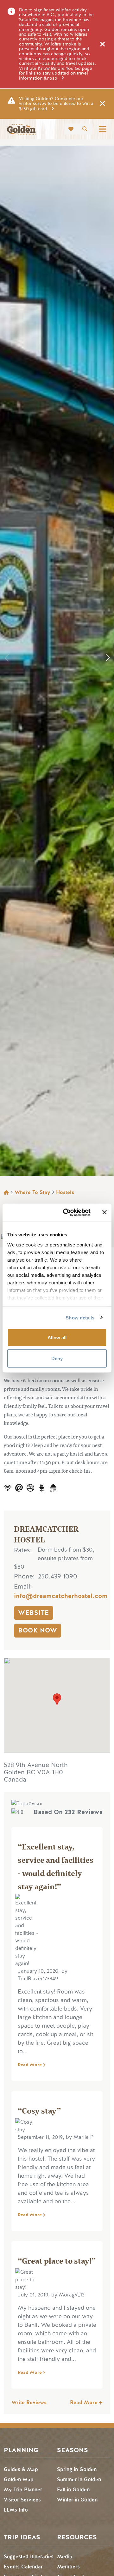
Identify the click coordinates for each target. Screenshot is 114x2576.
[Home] (21, 129)
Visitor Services (22, 2500)
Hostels (65, 1192)
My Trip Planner (23, 2490)
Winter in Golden (77, 2500)
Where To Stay (32, 1192)
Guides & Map (21, 2469)
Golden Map (19, 2479)
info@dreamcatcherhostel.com (61, 1596)
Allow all (57, 1338)
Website (34, 1613)
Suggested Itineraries (29, 2557)
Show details (80, 1317)
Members (68, 2567)
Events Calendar (23, 2567)
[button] (108, 658)
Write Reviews (29, 2402)
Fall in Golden (73, 2490)
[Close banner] (104, 1212)
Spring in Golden (77, 2469)
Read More (30, 2065)
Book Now (38, 1630)
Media (65, 2557)
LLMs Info (16, 2510)
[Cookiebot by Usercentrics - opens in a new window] (67, 1212)
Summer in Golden (79, 2479)
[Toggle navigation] (103, 129)
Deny (57, 1358)
